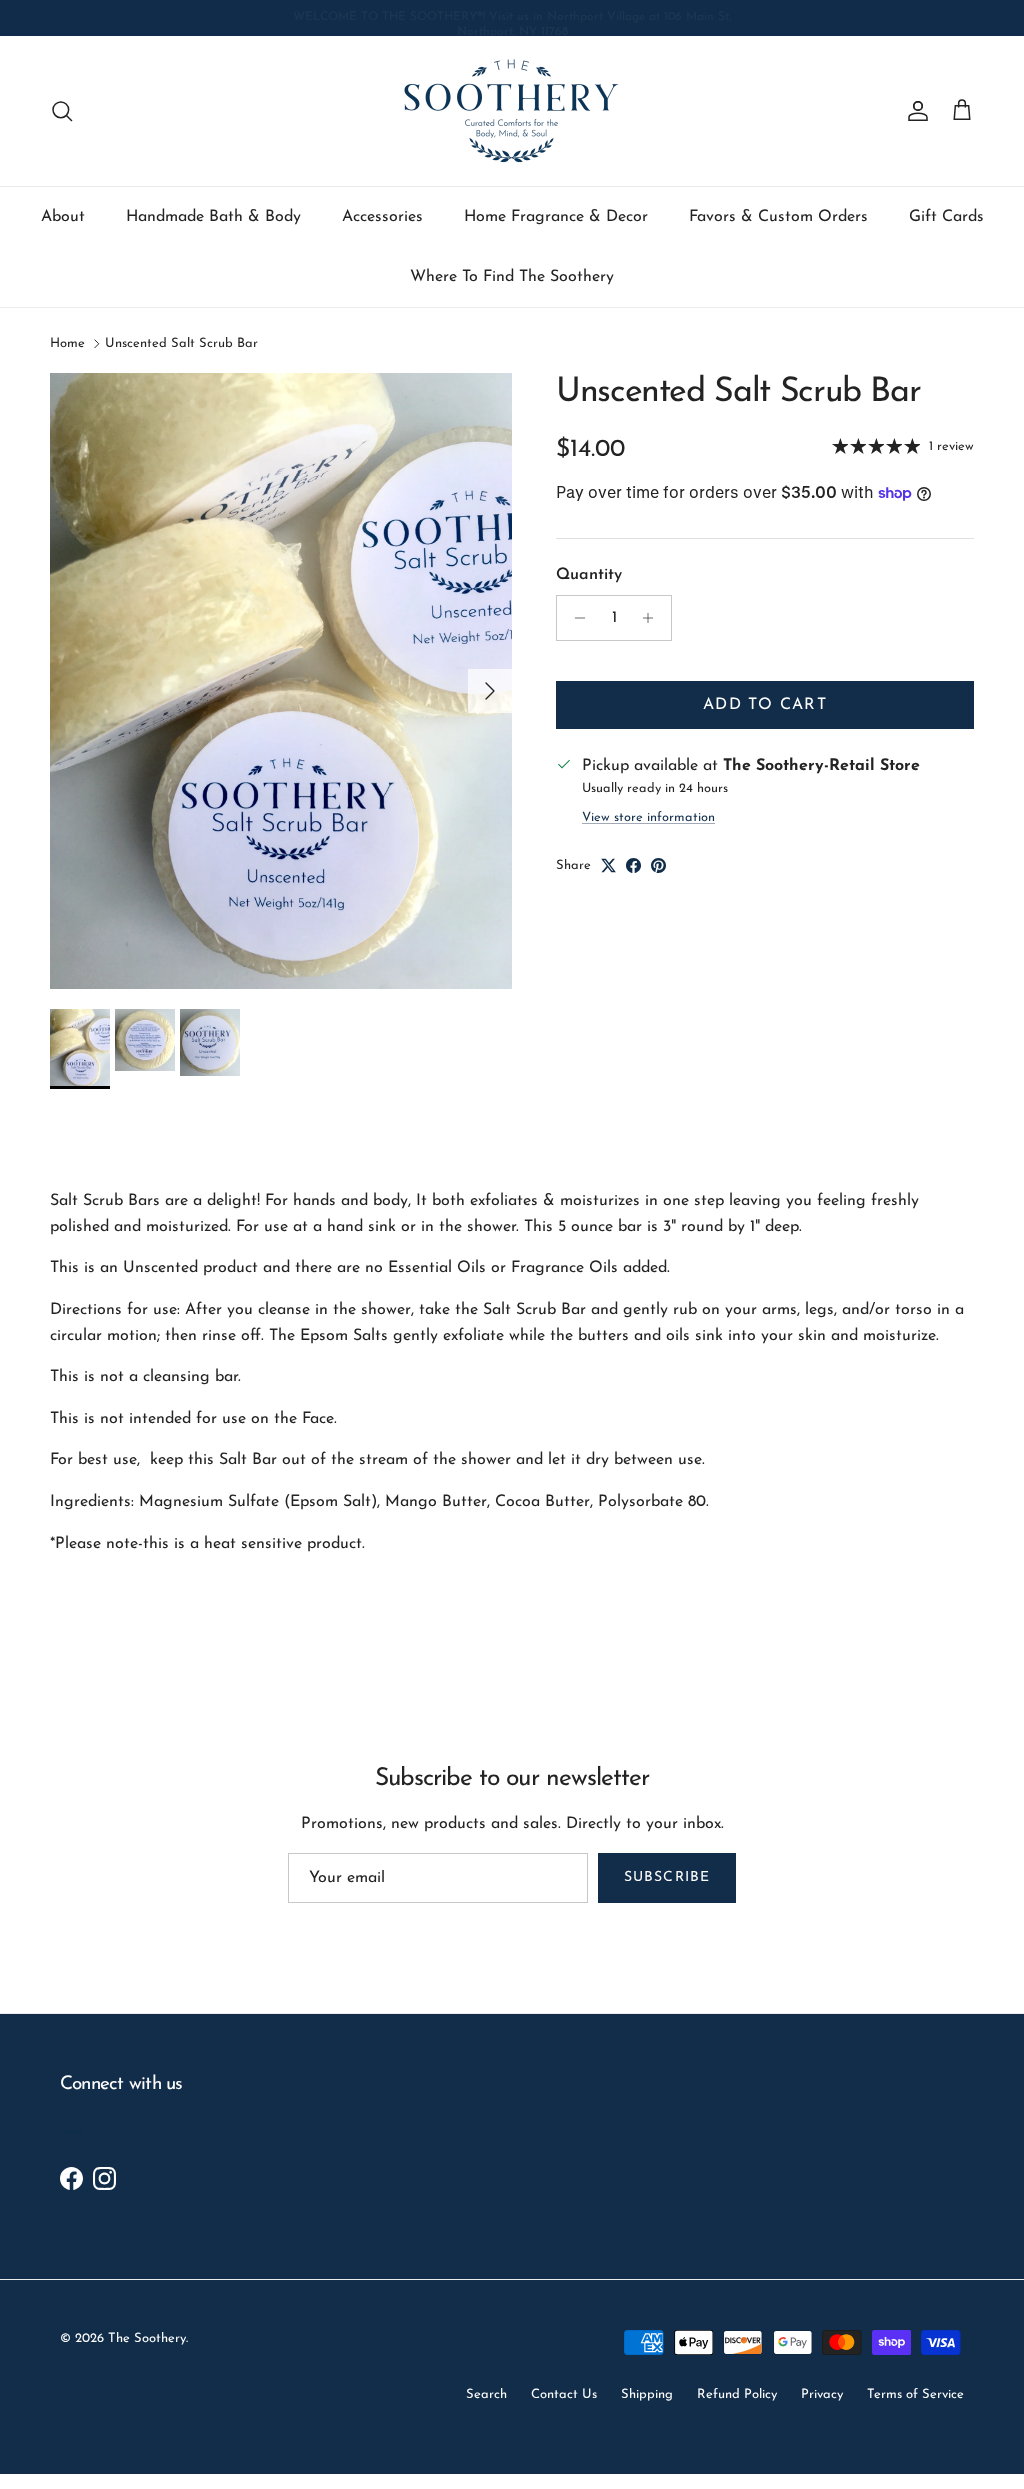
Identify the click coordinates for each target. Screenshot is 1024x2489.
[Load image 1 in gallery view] (281, 681)
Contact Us (564, 2394)
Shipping (647, 2394)
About (63, 217)
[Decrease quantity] (574, 618)
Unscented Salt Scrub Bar (181, 343)
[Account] (914, 111)
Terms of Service (915, 2394)
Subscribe (667, 1877)
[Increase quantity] (653, 618)
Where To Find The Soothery (512, 277)
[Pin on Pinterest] (658, 865)
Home (67, 343)
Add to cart (765, 705)
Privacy (822, 2394)
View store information (648, 817)
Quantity (589, 575)
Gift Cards (946, 217)
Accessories (382, 217)
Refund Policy (737, 2394)
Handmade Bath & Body (213, 217)
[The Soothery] (512, 111)
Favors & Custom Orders (778, 217)
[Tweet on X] (608, 865)
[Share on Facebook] (633, 865)
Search (486, 2394)
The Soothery (147, 2338)
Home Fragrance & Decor (556, 217)
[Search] (62, 111)
